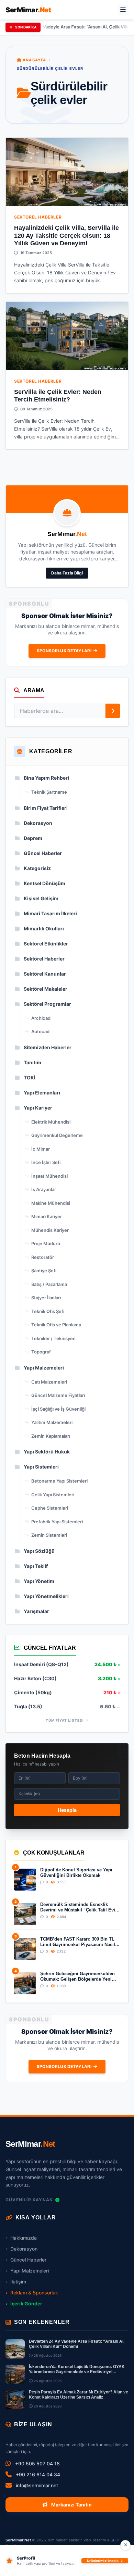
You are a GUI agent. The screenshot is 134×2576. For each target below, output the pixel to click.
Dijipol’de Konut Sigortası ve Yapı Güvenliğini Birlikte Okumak (76, 1873)
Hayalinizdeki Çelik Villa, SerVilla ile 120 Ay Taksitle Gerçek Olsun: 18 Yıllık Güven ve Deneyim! (66, 236)
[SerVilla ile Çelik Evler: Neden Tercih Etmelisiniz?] (67, 336)
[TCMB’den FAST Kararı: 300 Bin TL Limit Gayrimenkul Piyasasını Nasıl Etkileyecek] (25, 1949)
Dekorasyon (24, 2249)
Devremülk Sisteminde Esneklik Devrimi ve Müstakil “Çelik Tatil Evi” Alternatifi (79, 1908)
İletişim (18, 2282)
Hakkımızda (24, 2238)
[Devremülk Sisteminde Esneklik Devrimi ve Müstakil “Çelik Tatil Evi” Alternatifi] (25, 1914)
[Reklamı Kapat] (125, 2545)
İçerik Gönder (26, 2303)
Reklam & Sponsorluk (34, 2293)
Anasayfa (34, 60)
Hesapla (67, 1810)
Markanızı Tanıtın (71, 2505)
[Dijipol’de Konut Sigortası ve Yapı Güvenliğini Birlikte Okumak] (25, 1880)
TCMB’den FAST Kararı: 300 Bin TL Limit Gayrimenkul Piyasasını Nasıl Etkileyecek (78, 1942)
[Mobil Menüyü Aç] (123, 10)
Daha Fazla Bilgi (67, 573)
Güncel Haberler (28, 2260)
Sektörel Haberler (38, 217)
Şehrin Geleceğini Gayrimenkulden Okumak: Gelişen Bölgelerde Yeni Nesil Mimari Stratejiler (77, 1977)
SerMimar (28, 10)
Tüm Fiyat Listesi (65, 1720)
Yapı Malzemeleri (30, 2271)
